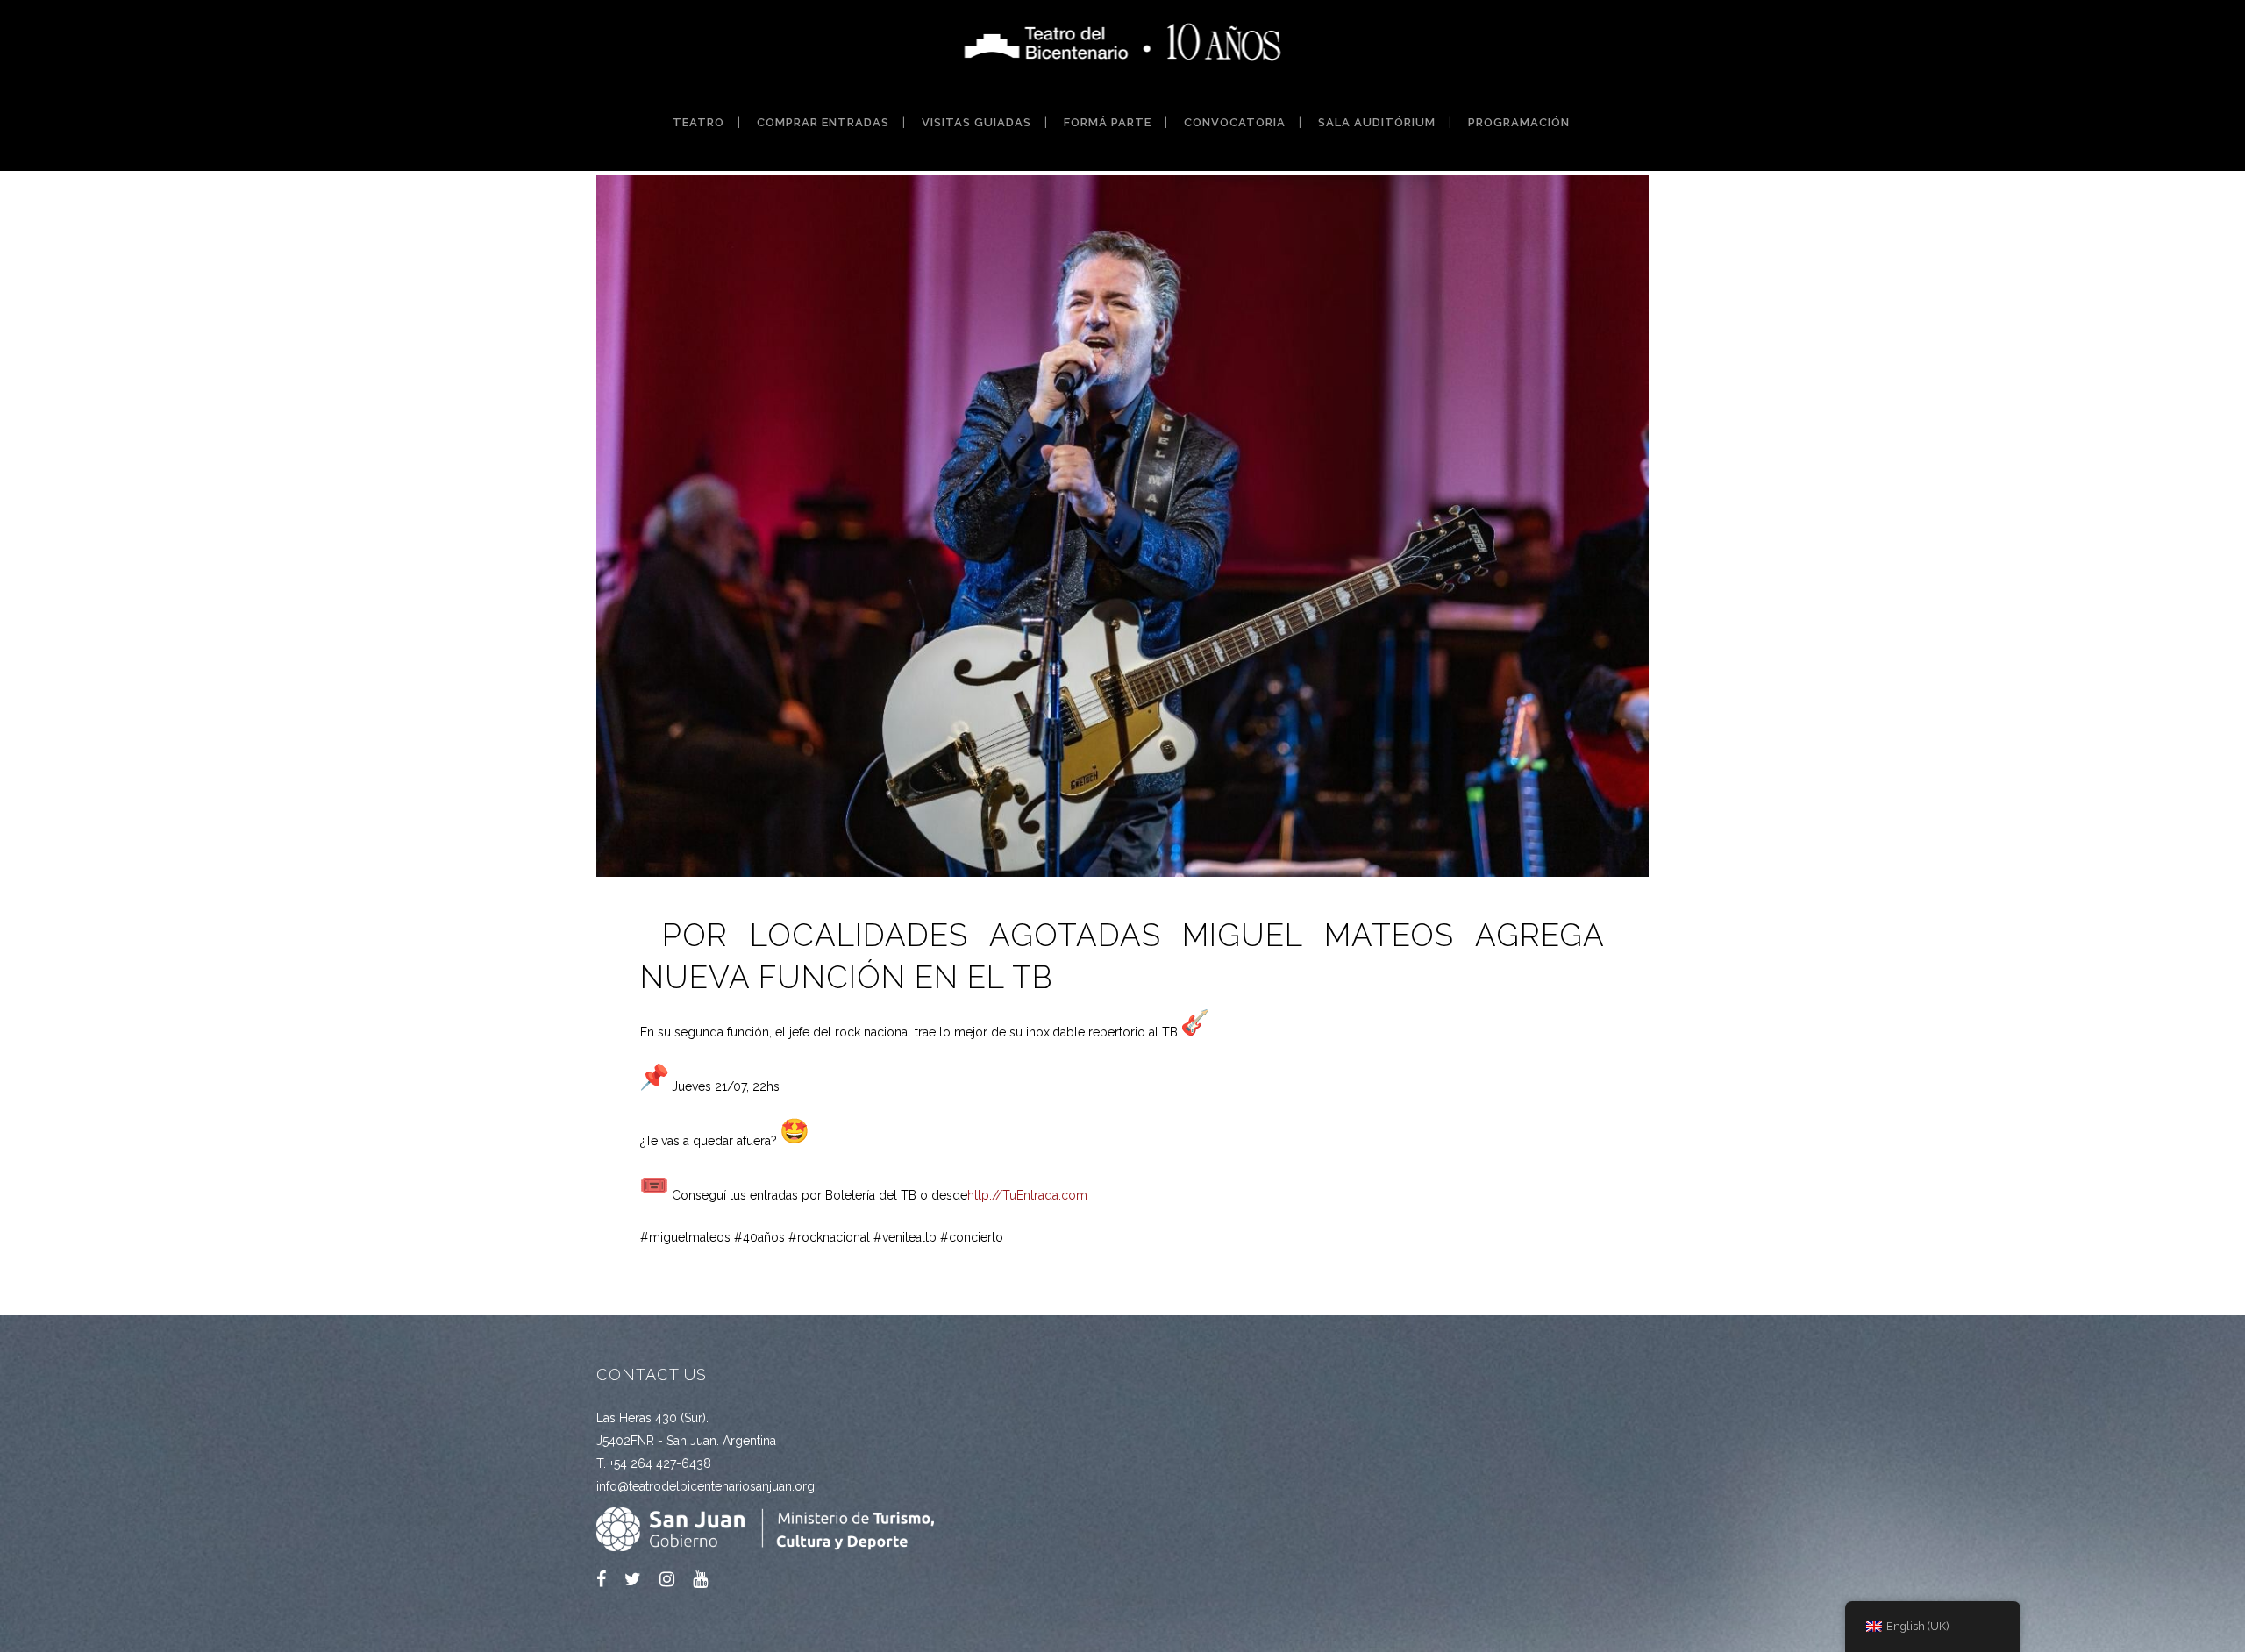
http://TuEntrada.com (1027, 1195)
